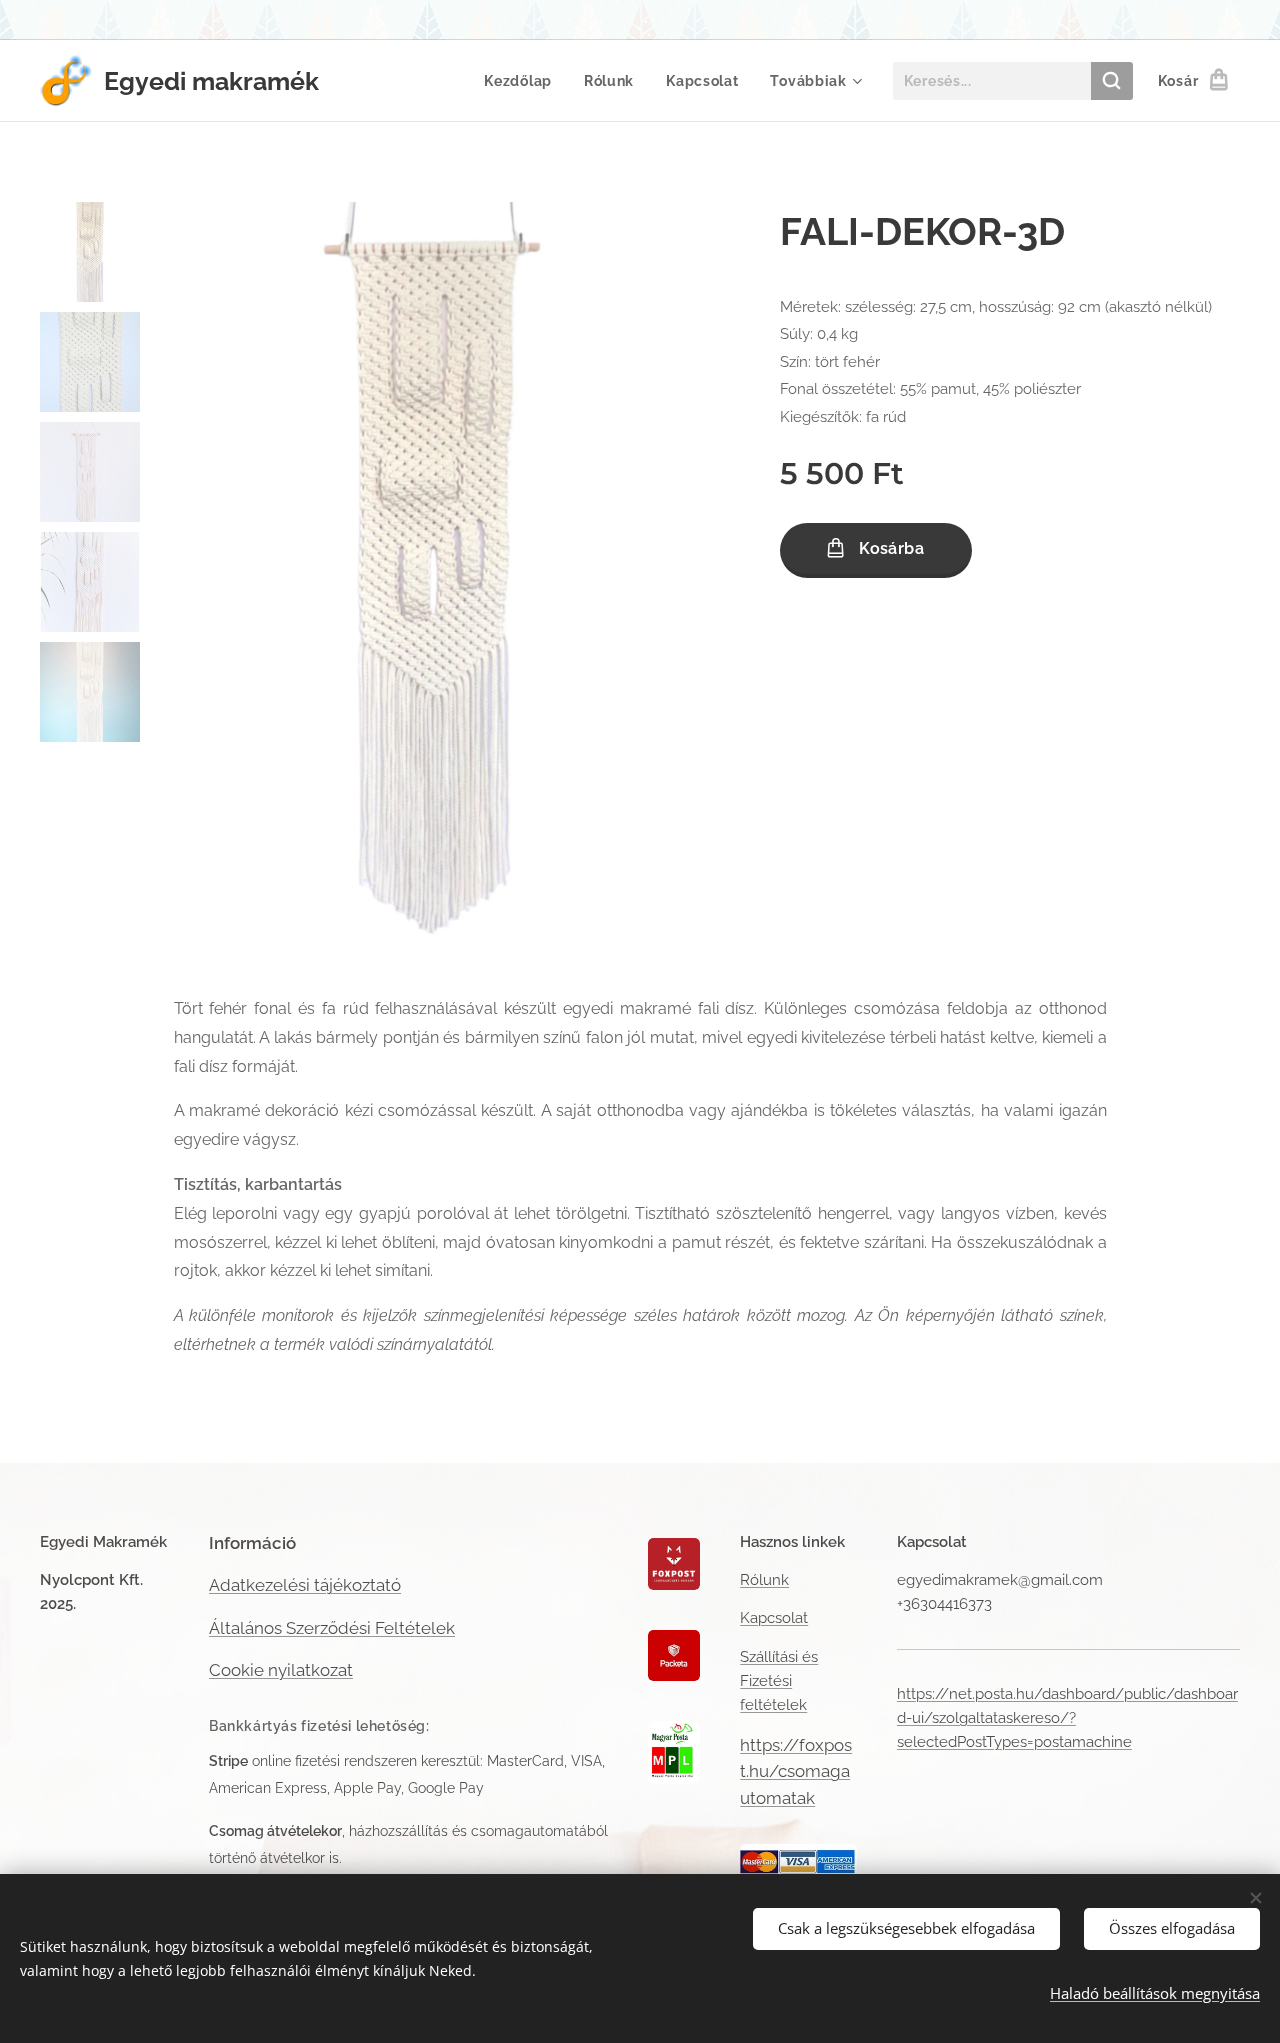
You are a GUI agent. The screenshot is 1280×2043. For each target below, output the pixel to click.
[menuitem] (523, 81)
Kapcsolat (774, 1618)
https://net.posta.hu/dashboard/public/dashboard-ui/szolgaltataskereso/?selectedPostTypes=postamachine (1067, 1718)
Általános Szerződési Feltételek (332, 1628)
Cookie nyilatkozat (281, 1670)
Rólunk (764, 1580)
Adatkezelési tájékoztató (305, 1585)
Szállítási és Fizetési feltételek (779, 1681)
